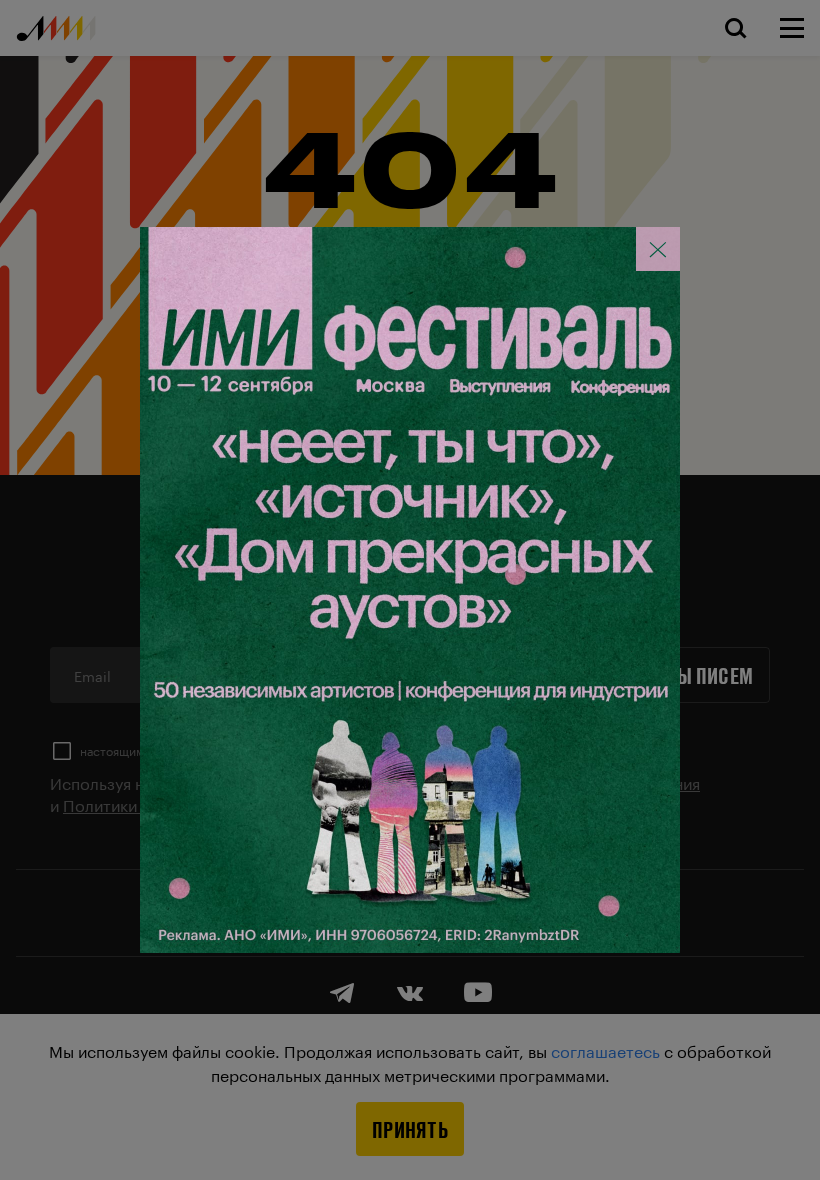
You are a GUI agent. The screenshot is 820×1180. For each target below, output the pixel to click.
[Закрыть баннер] (658, 249)
